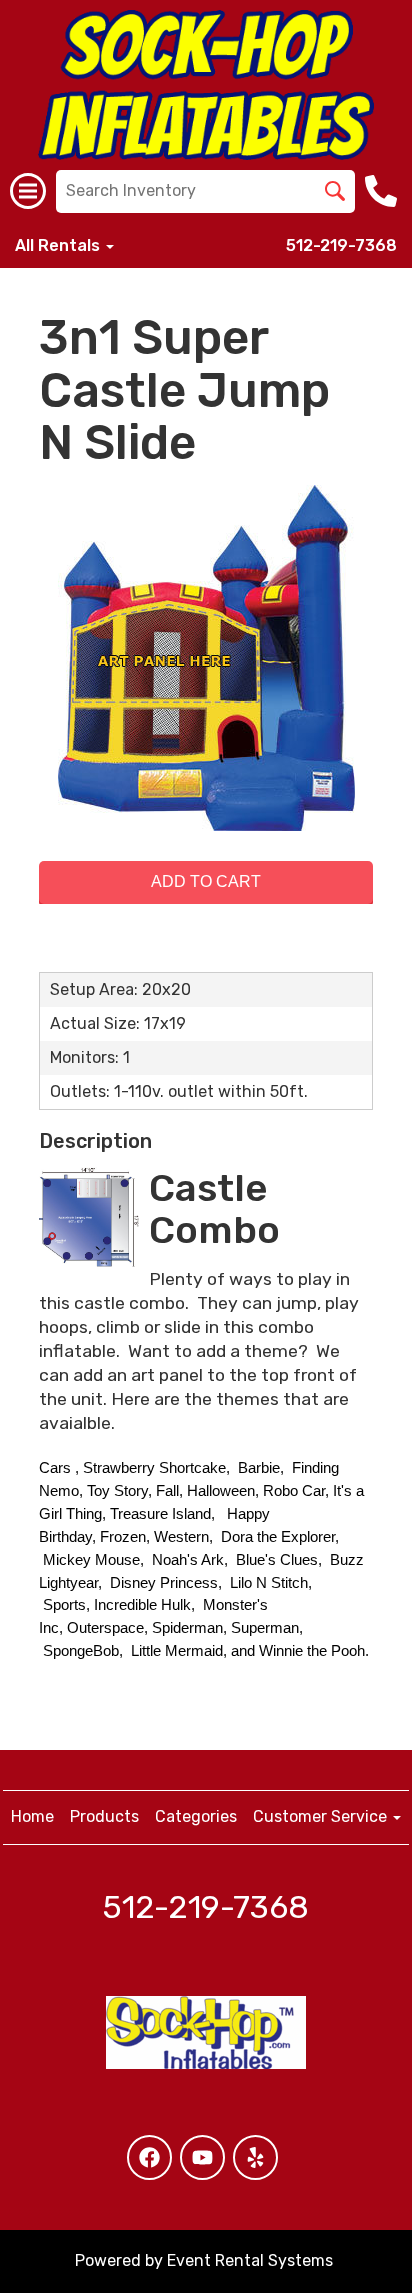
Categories (196, 1816)
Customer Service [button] (322, 1816)
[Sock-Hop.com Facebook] (149, 2157)
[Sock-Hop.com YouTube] (202, 2157)
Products (104, 1816)
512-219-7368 (341, 245)
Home (32, 1816)
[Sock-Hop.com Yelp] (255, 2157)
